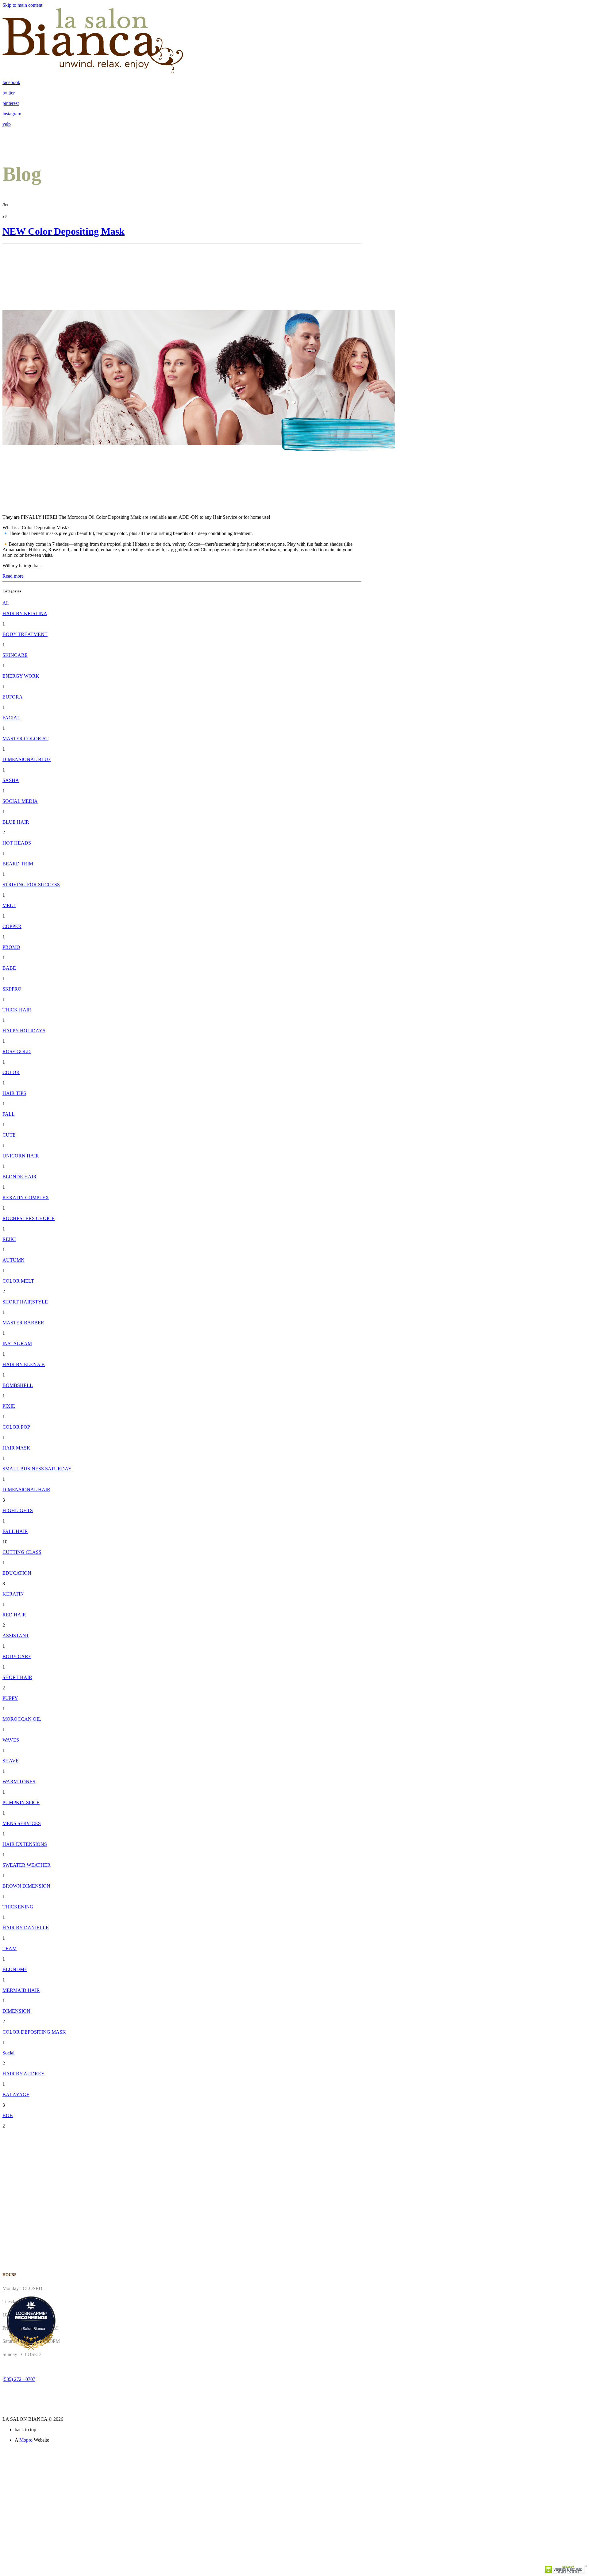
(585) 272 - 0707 (19, 2379)
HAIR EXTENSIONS (25, 1844)
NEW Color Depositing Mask (64, 231)
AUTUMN (13, 1260)
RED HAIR (14, 1615)
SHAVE (11, 1761)
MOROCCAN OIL (22, 1719)
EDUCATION (17, 1573)
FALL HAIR (15, 1531)
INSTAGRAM (17, 1344)
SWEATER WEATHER (27, 1865)
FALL (9, 1114)
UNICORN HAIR (21, 1156)
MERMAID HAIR (21, 1990)
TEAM (10, 1948)
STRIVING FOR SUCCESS (31, 885)
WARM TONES (19, 1782)
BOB (8, 2115)
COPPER (12, 926)
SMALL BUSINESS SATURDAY (37, 1469)
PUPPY (10, 1698)
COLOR (11, 1072)
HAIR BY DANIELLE (26, 1928)
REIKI (9, 1239)
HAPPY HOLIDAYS (24, 1031)
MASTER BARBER (23, 1323)
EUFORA (13, 697)
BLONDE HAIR (19, 1177)
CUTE (9, 1135)
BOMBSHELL (18, 1385)
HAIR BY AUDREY (24, 2074)
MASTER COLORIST (25, 739)
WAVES (11, 1740)
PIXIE (9, 1406)
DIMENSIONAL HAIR (26, 1490)
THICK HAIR (17, 1010)
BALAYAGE (16, 2095)
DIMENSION (16, 2011)
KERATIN (13, 1594)
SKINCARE (15, 655)
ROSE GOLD (17, 1051)
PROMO (11, 947)
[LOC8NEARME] (31, 2313)
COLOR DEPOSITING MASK (34, 2032)
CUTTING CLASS (22, 1552)
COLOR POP (16, 1427)
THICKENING (18, 1907)
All (6, 603)
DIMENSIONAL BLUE (27, 759)
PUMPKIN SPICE (21, 1802)
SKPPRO (12, 989)
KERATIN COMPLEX (26, 1198)
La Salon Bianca (31, 2328)
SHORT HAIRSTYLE (25, 1302)
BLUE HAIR (16, 822)
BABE (9, 968)
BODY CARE (17, 1656)
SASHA (11, 780)
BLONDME (15, 1969)
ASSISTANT (16, 1636)
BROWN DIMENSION (26, 1886)
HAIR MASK (16, 1448)
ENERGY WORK (21, 676)
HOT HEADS (17, 843)
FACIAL (11, 718)
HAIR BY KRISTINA (25, 613)
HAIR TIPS (14, 1093)
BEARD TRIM (18, 864)
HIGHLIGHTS (18, 1510)
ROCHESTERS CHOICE (29, 1218)
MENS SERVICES (22, 1823)
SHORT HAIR (17, 1677)
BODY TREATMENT (25, 634)
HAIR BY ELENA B (24, 1364)
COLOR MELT (18, 1281)
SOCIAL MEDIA (20, 801)
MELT (9, 905)
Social (8, 2053)
